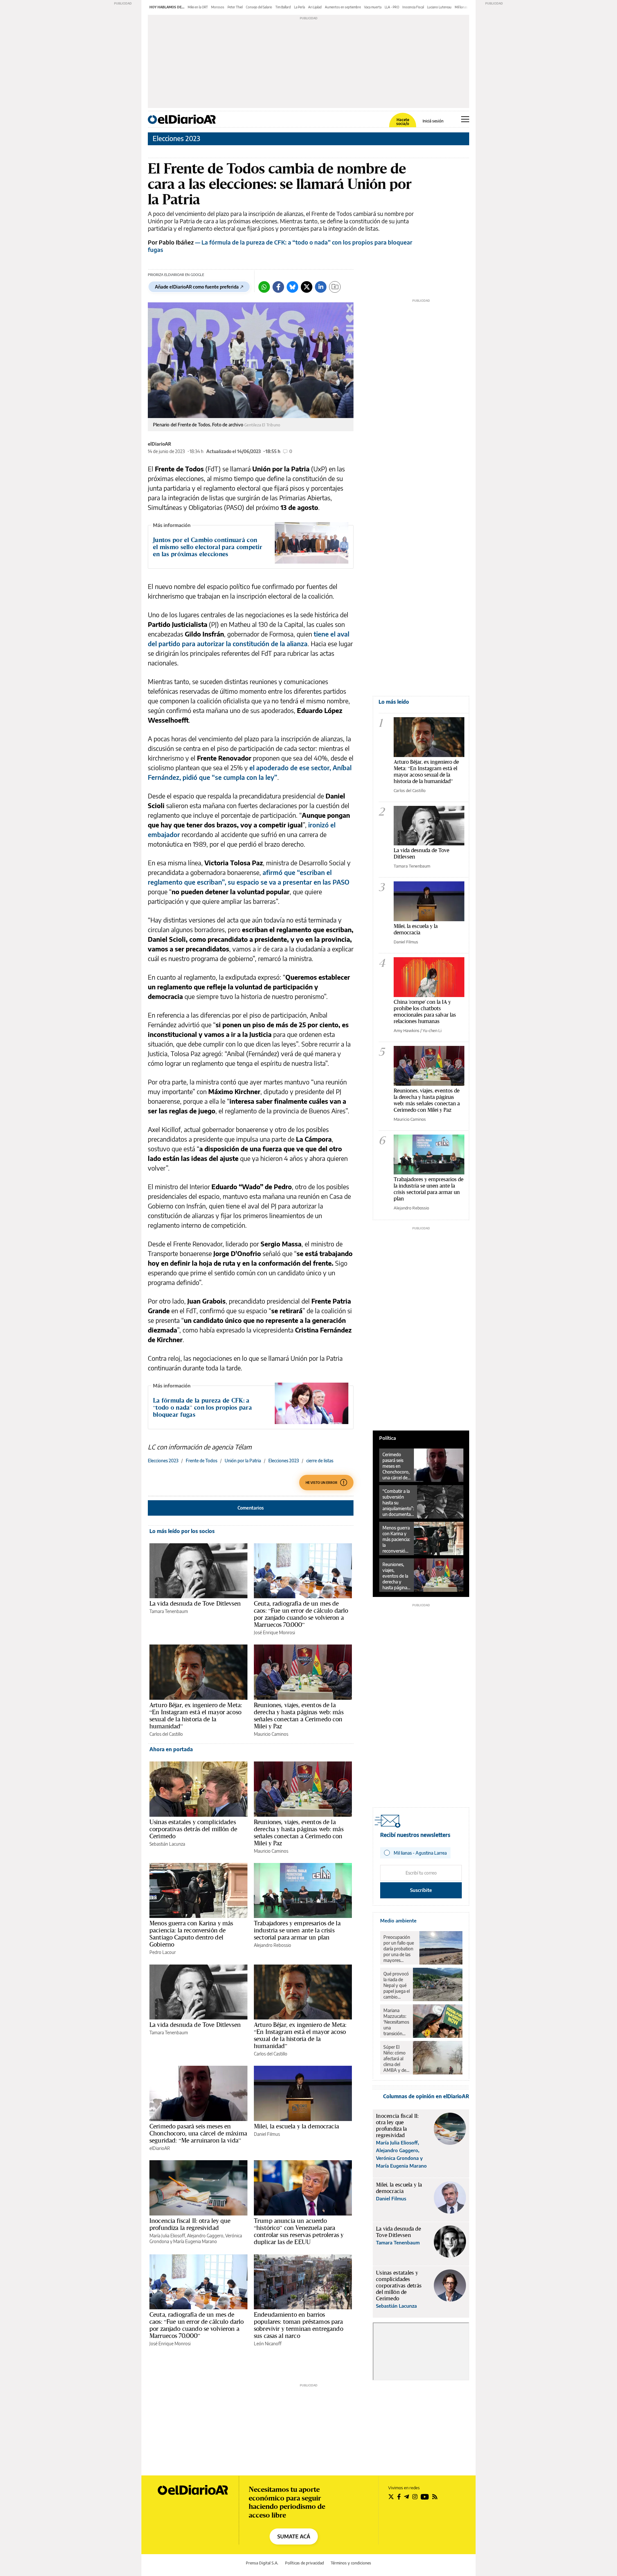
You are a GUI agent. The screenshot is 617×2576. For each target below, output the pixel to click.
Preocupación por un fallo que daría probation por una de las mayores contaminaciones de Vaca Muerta (400, 1949)
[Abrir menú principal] (465, 119)
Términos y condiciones (351, 2563)
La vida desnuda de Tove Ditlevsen (195, 1603)
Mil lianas (461, 7)
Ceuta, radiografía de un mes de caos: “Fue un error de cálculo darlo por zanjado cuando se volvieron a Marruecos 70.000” (301, 1614)
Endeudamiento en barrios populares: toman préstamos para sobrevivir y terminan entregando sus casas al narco (299, 2325)
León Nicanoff (268, 2344)
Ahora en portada (171, 1749)
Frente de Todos (201, 1461)
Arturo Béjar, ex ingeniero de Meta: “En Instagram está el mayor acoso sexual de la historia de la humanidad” (196, 1716)
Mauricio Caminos (271, 1734)
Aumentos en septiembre (343, 7)
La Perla (300, 7)
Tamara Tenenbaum (169, 1611)
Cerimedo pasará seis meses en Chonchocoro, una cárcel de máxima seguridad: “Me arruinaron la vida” (198, 2133)
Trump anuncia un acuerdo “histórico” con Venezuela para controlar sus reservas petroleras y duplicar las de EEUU (299, 2231)
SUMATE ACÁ (294, 2536)
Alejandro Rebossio (273, 1945)
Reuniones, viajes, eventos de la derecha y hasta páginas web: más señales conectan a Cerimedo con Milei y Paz (299, 1716)
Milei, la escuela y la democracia (296, 2126)
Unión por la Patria (243, 1461)
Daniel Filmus (267, 2134)
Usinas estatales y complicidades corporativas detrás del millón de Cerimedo (193, 1829)
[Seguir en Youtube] (425, 2497)
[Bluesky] (292, 287)
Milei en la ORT (198, 7)
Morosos (218, 7)
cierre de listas (320, 1461)
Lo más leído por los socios (182, 1531)
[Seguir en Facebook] (399, 2497)
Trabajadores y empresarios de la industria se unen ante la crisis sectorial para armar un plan (297, 1930)
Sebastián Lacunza (167, 1844)
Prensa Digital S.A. (262, 2563)
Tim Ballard (283, 7)
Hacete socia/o (403, 122)
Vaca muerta (373, 7)
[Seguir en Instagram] (415, 2497)
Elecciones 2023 (176, 138)
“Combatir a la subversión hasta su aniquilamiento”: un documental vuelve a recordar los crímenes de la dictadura (398, 1503)
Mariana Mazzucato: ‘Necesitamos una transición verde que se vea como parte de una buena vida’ (396, 2022)
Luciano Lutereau (439, 7)
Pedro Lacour (163, 1952)
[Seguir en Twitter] (391, 2497)
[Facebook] (278, 287)
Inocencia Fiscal (413, 7)
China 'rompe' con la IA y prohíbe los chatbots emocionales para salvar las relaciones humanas (425, 1011)
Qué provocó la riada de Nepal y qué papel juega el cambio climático (397, 1985)
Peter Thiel (235, 7)
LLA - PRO (392, 7)
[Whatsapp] (264, 287)
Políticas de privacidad (304, 2563)
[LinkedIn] (321, 287)
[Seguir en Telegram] (407, 2497)
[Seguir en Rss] (435, 2497)
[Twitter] (307, 287)
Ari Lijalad (315, 7)
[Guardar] (335, 287)
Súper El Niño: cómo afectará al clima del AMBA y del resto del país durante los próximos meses (396, 2059)
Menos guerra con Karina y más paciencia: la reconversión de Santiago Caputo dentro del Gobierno (191, 1934)
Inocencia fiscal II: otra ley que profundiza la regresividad (190, 2224)
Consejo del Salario (259, 7)
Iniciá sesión (433, 121)
